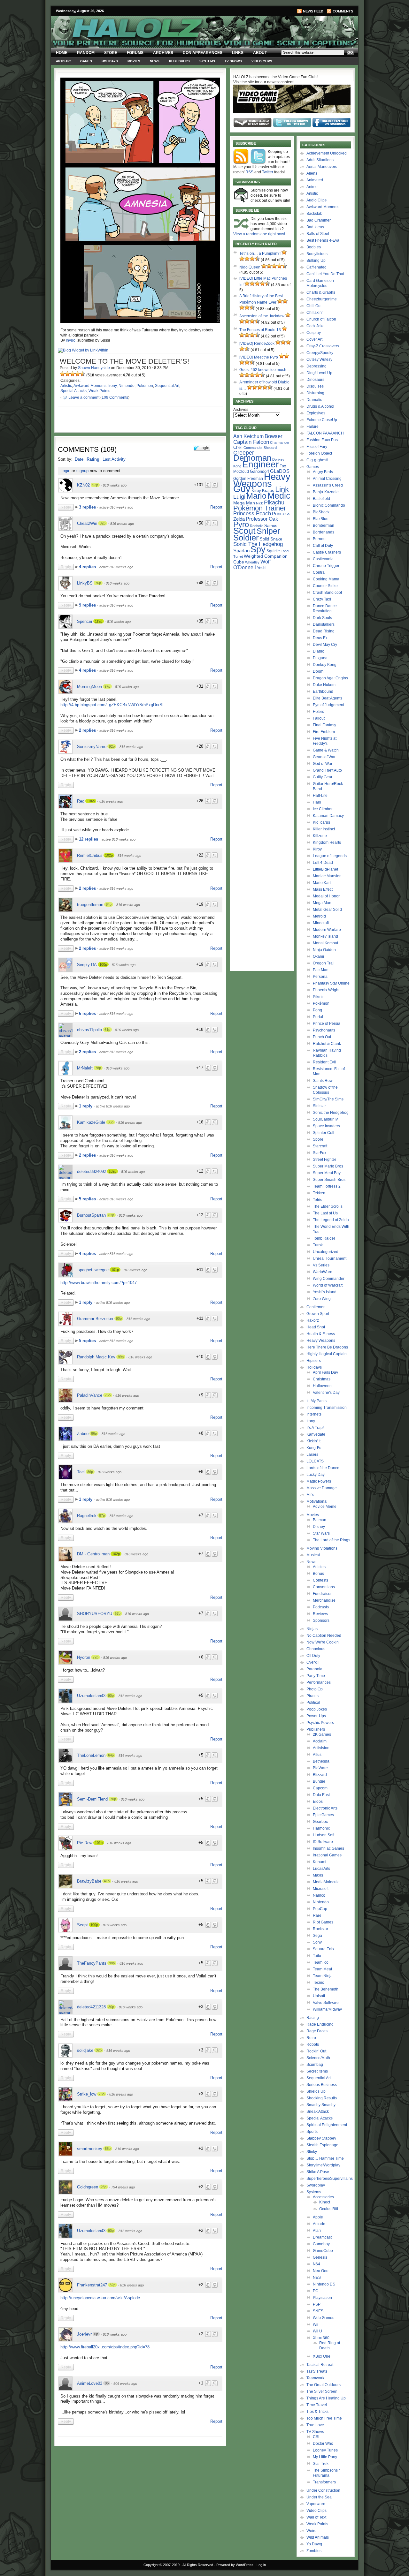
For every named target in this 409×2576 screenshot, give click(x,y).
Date (79, 459)
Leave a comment (84, 397)
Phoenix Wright (326, 990)
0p (96, 2334)
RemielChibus (90, 855)
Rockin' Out (316, 2051)
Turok (318, 1245)
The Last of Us (325, 1213)
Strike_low (87, 2094)
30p (111, 2007)
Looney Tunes (325, 2450)
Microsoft (321, 1889)
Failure (313, 427)
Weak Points (99, 391)
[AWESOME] (83, 374)
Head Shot (316, 1327)
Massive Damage (322, 1488)
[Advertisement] (136, 2494)
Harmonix (321, 1828)
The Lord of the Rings (332, 1540)
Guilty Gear (323, 777)
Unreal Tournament (330, 1258)
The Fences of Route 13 (260, 330)
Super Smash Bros (329, 1180)
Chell (238, 447)
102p (109, 855)
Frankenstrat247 (92, 2285)
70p (113, 1799)
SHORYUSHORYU (95, 1614)
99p (121, 1357)
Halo (317, 802)
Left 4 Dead (323, 863)
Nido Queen (250, 267)
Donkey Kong (325, 665)
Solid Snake (271, 539)
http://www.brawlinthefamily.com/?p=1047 (99, 1283)
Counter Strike (325, 586)
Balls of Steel (318, 234)
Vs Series (321, 1265)
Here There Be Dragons (327, 1347)
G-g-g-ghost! (317, 460)
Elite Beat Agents (328, 698)
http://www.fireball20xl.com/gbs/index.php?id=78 (105, 2347)
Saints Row (323, 1081)
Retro (311, 2038)
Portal (318, 1017)
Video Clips (262, 61)
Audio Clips (316, 200)
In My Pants (316, 1401)
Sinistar (319, 1106)
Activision (321, 1748)
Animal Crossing (327, 479)
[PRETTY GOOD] (78, 374)
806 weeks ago (125, 2383)
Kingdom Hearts (327, 842)
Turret (238, 556)
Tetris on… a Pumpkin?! (260, 253)
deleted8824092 (92, 1171)
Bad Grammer (319, 220)
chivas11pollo (89, 1030)
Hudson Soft (324, 1835)
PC (316, 2291)
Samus (271, 526)
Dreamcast (322, 2237)
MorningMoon (89, 687)
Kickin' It (313, 1441)
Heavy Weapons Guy (262, 483)
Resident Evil (324, 1062)
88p (108, 2149)
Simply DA (87, 965)
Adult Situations (320, 160)
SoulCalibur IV (325, 1119)
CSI (316, 2437)
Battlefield (321, 499)
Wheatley (252, 562)
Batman (320, 1520)
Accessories (323, 2197)
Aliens (312, 173)
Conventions (324, 1587)
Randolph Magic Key (96, 1357)
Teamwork (315, 2378)
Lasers (312, 1454)
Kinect (325, 2202)
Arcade (319, 2224)
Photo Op (315, 1689)
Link (282, 489)
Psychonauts (324, 1030)
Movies (134, 61)
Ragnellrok (87, 1516)
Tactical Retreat (320, 2365)
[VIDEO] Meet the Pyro (259, 357)
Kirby (256, 491)
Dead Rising (324, 631)
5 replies (88, 1199)
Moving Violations (322, 1548)
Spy (258, 549)
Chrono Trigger (326, 566)
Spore (318, 1139)
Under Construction (323, 2490)
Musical (313, 1555)
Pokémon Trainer (260, 508)
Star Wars (321, 1533)
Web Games (324, 2318)
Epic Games (323, 1815)
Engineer (260, 464)
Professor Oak (262, 519)
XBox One (322, 2356)
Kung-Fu (314, 1448)
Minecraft (321, 923)
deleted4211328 (91, 2007)
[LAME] (67, 374)
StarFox (320, 1153)
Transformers (324, 2482)
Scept (82, 1925)
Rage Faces (317, 2031)
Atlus (317, 1755)
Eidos (318, 1802)
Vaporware (316, 2504)
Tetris (317, 1200)
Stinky (312, 2152)
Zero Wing (322, 1299)
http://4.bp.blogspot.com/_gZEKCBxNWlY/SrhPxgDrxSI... (114, 705)
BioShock (321, 512)
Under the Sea (319, 2497)
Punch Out (322, 1037)
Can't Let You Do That (325, 274)
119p (99, 621)
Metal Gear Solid (327, 910)
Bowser (274, 436)
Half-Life (320, 796)
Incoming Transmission (327, 1408)
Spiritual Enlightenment (327, 2125)
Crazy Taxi (322, 599)
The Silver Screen (322, 2391)
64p (111, 1755)
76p (98, 583)
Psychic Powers (320, 1723)
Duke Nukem (324, 685)
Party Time (316, 1676)
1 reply (86, 1106)
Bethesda (321, 1761)
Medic (279, 496)
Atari (317, 2231)
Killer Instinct (324, 829)
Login (65, 471)
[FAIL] (62, 374)
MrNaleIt (85, 1068)
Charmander (280, 442)
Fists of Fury (317, 447)
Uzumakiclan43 (91, 1696)
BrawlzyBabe (89, 1881)
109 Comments (115, 397)
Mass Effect (323, 889)
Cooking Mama (326, 579)
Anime (312, 187)
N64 (316, 2264)
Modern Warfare (327, 930)
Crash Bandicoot (327, 593)
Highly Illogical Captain (327, 1354)
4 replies (88, 567)
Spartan (241, 551)
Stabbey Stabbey (321, 2138)
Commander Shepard (260, 448)
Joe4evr (84, 2334)
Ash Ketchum (248, 436)
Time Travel (317, 2405)
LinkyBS (85, 583)
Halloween (322, 1386)
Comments (343, 11)
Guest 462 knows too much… (265, 370)
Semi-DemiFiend (92, 1799)
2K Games (322, 1734)
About (260, 53)
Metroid (319, 916)
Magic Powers (319, 1481)
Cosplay (314, 333)
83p (111, 1215)
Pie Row (85, 1843)
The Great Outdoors (324, 2385)
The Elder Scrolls (328, 1206)
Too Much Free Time (324, 2418)
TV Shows (233, 61)
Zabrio (83, 1434)
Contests (320, 1580)
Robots (313, 2044)
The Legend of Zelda (331, 1220)
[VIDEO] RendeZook (257, 344)
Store (111, 53)
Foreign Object (319, 453)
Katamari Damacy (328, 816)
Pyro (241, 524)
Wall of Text (316, 2517)
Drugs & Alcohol (320, 406)
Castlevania (323, 559)
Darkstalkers (324, 624)
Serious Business (322, 2085)
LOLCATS (315, 1461)
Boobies (314, 247)
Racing (313, 2018)
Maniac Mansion (327, 876)
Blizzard (320, 1775)
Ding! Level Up (319, 373)
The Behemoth (326, 1989)
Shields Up (316, 2091)
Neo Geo (321, 2271)
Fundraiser (322, 1594)
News (155, 61)
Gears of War (324, 757)
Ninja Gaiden (324, 950)
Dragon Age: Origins (330, 678)
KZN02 (83, 485)
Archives (163, 53)
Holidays (110, 61)
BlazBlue (321, 519)
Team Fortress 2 (327, 1186)
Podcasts (321, 1607)
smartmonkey (90, 2149)
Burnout (320, 539)
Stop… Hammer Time (325, 2158)
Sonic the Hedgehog (331, 1113)
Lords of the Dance (323, 1468)
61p (107, 1030)
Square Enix (324, 1949)
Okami (318, 956)
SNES (318, 2311)
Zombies (314, 2551)
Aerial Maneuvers (322, 167)
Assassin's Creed (328, 485)
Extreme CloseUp (322, 420)
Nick (259, 503)
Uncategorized (326, 1252)
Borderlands (324, 532)
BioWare (320, 1768)
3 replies (88, 507)
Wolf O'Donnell (252, 564)
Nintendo (127, 386)
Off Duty (313, 1656)
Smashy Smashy (321, 2105)
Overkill (313, 1662)
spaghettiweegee (93, 1270)
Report (216, 507)
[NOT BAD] (73, 374)
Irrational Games (327, 1855)
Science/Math (318, 2058)
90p (119, 1318)
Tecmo (319, 1983)
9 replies (88, 605)
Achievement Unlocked (327, 153)
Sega (317, 1936)
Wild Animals (318, 2537)
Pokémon (145, 386)
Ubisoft (319, 1996)
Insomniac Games (328, 1848)
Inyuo (71, 340)
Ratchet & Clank (327, 1044)
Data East (321, 1795)
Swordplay (316, 2185)
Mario (256, 496)
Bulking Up (316, 261)
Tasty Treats (317, 2371)
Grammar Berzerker (95, 1319)
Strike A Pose (318, 2172)
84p (109, 904)
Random (86, 53)
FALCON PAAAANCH (325, 433)
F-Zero (319, 712)
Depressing (316, 366)
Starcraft (320, 1146)
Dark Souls (322, 618)
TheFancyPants (92, 1963)
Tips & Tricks (317, 2412)
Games (86, 61)
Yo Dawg (314, 2544)
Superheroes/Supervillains (330, 2179)
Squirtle (273, 551)
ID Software (323, 1842)
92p (95, 485)
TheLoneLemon (91, 1755)
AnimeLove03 (90, 2383)
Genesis (320, 2257)
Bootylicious (317, 254)
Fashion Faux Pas (322, 440)
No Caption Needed (324, 1635)
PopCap (320, 1909)
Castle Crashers (327, 552)
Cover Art (314, 339)
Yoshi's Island (325, 1292)
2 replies (88, 730)
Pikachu (274, 502)
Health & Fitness (321, 1334)
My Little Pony (325, 2457)
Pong (317, 1010)
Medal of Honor (326, 896)
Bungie (319, 1781)
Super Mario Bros (328, 1166)
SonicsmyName (92, 747)
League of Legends (330, 856)
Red (81, 801)
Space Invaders (326, 1126)
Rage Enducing (320, 2024)
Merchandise (324, 1600)
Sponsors (321, 1620)
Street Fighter (324, 1160)
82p (103, 523)
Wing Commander (329, 1279)
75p (108, 1395)
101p (115, 1270)
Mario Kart (322, 883)
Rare (317, 1915)
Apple (318, 2217)
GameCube (323, 2251)
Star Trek (321, 2464)
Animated (315, 180)
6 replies (88, 1013)
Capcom (320, 1788)
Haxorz (313, 1320)
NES (317, 2278)
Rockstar (320, 1929)
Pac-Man (321, 970)
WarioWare (323, 1272)
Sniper (268, 531)
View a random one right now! (259, 234)
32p (99, 2050)
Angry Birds (323, 472)
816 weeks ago (115, 485)
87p (102, 1515)
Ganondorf (259, 471)
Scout (244, 531)
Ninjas (312, 1629)
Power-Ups (316, 1716)
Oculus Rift (329, 2209)
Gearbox (320, 1822)
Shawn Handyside (94, 368)
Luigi (239, 497)
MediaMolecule (326, 1882)
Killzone (320, 836)
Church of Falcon (321, 319)
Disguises (315, 386)
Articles (319, 1567)
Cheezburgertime (322, 299)
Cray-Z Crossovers (323, 346)
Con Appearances (203, 53)
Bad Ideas (315, 227)
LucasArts (321, 1869)
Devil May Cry (325, 645)
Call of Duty (323, 546)
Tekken (319, 1193)
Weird (312, 2531)
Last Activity (114, 459)
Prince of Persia (327, 1024)
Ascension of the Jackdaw (262, 316)
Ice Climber (323, 809)
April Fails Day (325, 1372)
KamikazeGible (91, 1122)
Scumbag (315, 2065)
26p (104, 2187)
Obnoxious (316, 1649)
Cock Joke (316, 326)
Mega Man (244, 503)
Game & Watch (326, 750)
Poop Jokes (317, 1709)
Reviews (320, 1614)
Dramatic (314, 400)
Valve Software (326, 2003)
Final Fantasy (324, 725)
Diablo (319, 651)
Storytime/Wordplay (323, 2165)
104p (91, 801)
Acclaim (320, 1741)
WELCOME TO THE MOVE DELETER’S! (124, 361)
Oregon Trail (324, 963)
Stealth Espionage (322, 2145)
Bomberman (324, 525)
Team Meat (322, 1969)
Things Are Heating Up (326, 2398)
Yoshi (262, 568)
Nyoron (84, 1657)
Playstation (322, 2298)
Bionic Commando (329, 505)
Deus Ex (320, 638)
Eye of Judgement (328, 705)
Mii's (310, 1495)
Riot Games (323, 1922)
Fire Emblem (324, 732)
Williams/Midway (327, 2009)
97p (107, 686)
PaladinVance (90, 1395)
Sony (317, 1942)
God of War (323, 764)
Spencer (85, 621)
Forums (135, 53)
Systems (207, 61)
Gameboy (321, 2244)
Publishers (179, 61)
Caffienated (316, 267)
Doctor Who (323, 2444)
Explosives (316, 413)
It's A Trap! (315, 1428)
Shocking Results (322, 2098)
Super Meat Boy (327, 1173)
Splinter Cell (324, 1133)
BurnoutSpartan (91, 1215)
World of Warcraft (328, 1285)
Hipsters (314, 1361)
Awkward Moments (90, 386)
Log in (261, 2565)
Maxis (318, 1875)
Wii (316, 2324)
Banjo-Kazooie (326, 492)
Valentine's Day (326, 1393)
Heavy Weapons (321, 1341)
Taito (317, 1956)
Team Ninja (323, 1976)
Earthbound (323, 691)
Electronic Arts (325, 1808)
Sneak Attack (318, 2111)
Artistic (63, 61)
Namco (319, 1895)
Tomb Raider (324, 1238)
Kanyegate (316, 1434)
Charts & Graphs (321, 292)
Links (238, 53)
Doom (318, 671)
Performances (319, 1682)
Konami (320, 1862)
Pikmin (319, 997)
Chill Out (314, 306)
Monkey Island (325, 936)
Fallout (319, 718)
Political (313, 1703)
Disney (319, 1527)
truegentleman (90, 905)
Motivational (317, 1501)
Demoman (252, 458)
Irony (112, 386)
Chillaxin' (314, 313)
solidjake (85, 2050)
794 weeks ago (123, 2187)
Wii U (317, 2331)
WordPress (245, 2565)
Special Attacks (73, 391)
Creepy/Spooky (320, 353)
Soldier (246, 538)
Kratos (268, 491)
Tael (81, 1472)
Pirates (313, 1696)
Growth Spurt (318, 1314)
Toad (285, 551)
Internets (314, 1414)
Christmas (322, 1379)
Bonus (318, 1574)
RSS (249, 172)
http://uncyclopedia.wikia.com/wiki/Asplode (100, 2298)
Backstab (314, 214)
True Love (315, 2425)
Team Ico (321, 1962)
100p (103, 964)
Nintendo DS (324, 2284)
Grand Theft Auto (327, 770)
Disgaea (320, 658)
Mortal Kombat (325, 943)
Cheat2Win (87, 523)
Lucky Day (316, 1475)
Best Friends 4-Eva (323, 240)
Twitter (268, 172)
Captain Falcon (251, 442)
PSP (317, 2304)
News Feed (313, 11)
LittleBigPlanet (325, 869)
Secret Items (317, 2071)
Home (62, 53)
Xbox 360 (321, 2338)
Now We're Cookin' (323, 1642)
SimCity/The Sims (328, 1099)
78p (98, 1068)
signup (82, 471)
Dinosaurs (315, 380)
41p (107, 1881)
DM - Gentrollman (93, 1554)
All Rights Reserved (198, 2565)
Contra (319, 572)
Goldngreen (88, 2187)
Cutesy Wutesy (319, 359)
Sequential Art (167, 386)
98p (112, 1963)
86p (111, 1122)
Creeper (244, 453)
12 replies (89, 839)
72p (96, 1657)
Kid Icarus (321, 822)
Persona (320, 977)
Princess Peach (252, 513)
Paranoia (314, 1669)
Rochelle (257, 526)
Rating (93, 459)
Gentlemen (316, 1307)
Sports (312, 2132)
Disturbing (315, 393)
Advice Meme (325, 1507)
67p (118, 1613)
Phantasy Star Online (331, 983)
